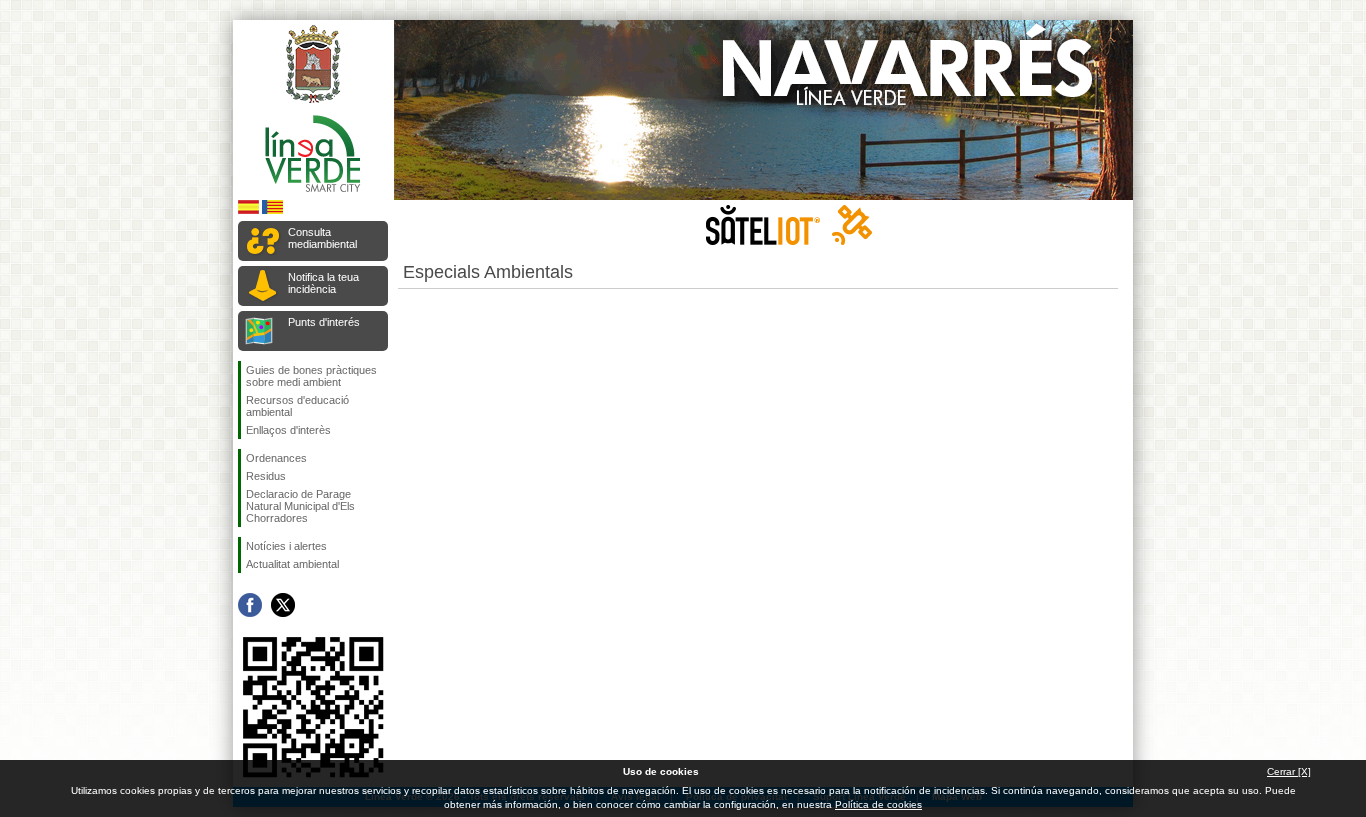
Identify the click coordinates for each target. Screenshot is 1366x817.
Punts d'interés (324, 322)
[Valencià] (272, 210)
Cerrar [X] (1289, 771)
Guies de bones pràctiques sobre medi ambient (311, 376)
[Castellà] (248, 210)
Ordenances (276, 458)
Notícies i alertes (286, 546)
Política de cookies (878, 804)
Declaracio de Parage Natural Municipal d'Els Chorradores (300, 506)
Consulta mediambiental (322, 238)
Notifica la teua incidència (323, 283)
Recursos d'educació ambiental (297, 406)
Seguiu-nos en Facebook (250, 605)
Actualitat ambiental (292, 564)
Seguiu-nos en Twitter (283, 605)
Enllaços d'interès (288, 430)
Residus (266, 476)
